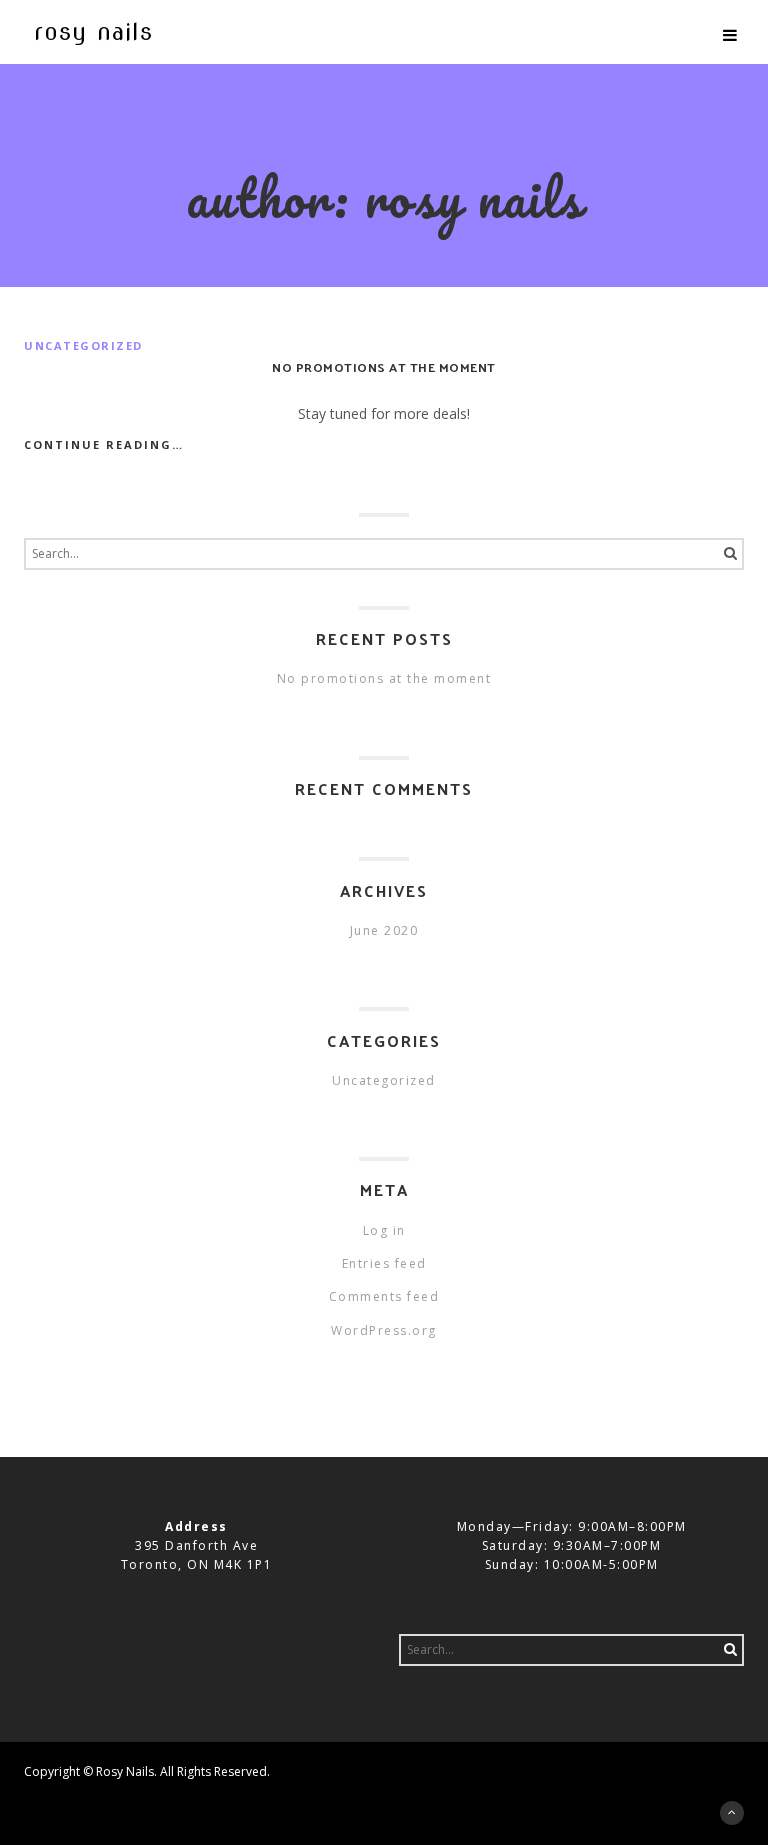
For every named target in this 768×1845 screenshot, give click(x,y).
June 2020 (384, 930)
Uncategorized (83, 345)
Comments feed (384, 1296)
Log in (384, 1230)
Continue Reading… (104, 444)
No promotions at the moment (384, 366)
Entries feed (384, 1263)
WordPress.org (384, 1330)
